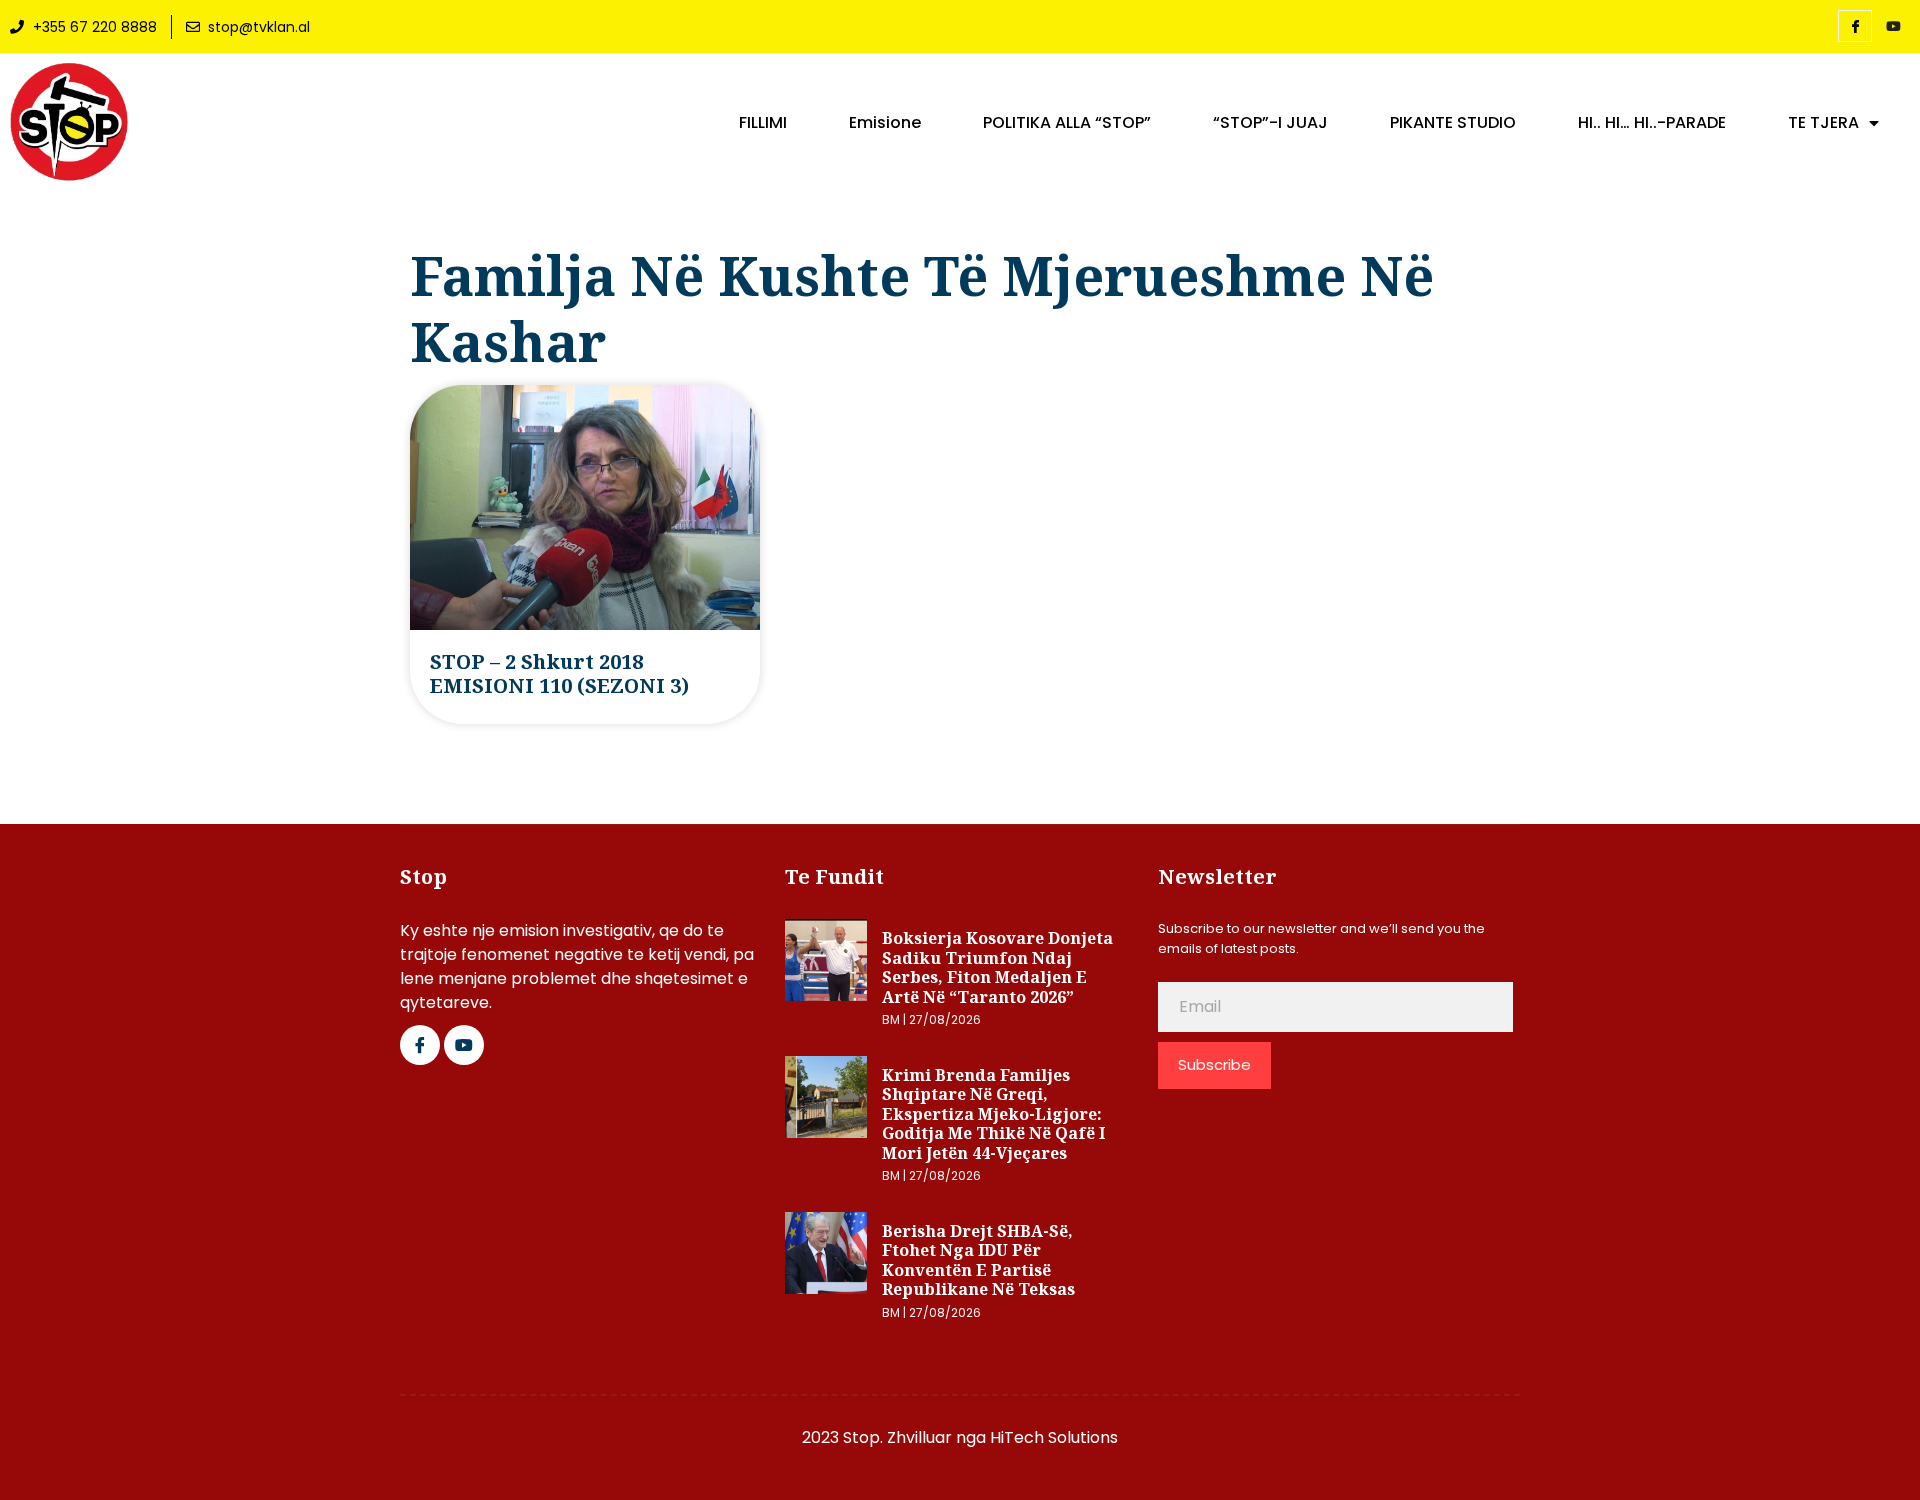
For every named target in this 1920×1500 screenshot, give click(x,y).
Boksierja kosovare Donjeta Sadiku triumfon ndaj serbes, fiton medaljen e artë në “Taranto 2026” (997, 967)
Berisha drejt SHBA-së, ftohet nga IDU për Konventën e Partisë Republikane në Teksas (978, 1260)
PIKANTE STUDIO (1453, 123)
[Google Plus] (464, 1045)
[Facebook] (1855, 26)
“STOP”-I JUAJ (1270, 123)
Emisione (885, 123)
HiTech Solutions (1054, 1437)
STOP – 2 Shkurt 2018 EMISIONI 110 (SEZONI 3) (559, 673)
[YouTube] (1893, 27)
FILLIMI (763, 123)
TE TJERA (1823, 123)
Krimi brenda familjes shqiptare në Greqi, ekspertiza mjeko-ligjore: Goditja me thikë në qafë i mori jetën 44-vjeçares (993, 1114)
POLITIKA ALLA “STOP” (1067, 123)
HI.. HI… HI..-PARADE (1652, 123)
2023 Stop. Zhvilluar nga (896, 1437)
